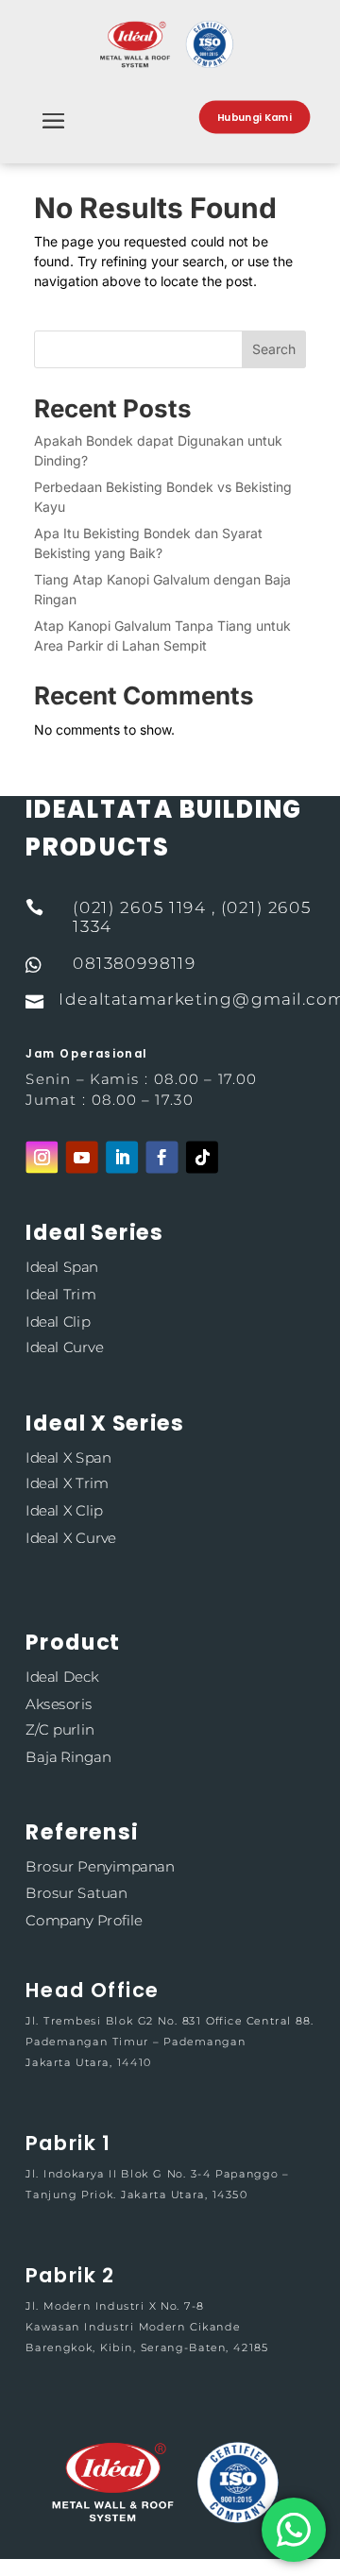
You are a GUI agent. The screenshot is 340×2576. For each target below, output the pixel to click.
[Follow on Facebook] (162, 1157)
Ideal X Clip (64, 1510)
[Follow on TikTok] (202, 1157)
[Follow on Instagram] (42, 1157)
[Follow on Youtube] (82, 1157)
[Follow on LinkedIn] (122, 1157)
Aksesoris (59, 1703)
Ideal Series (94, 1233)
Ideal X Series (104, 1423)
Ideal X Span (68, 1457)
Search (274, 349)
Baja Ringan (68, 1757)
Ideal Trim (60, 1294)
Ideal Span (61, 1268)
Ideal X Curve (70, 1537)
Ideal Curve (64, 1347)
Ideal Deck (62, 1677)
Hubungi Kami (255, 117)
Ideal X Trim (67, 1484)
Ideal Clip (58, 1321)
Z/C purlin (59, 1729)
